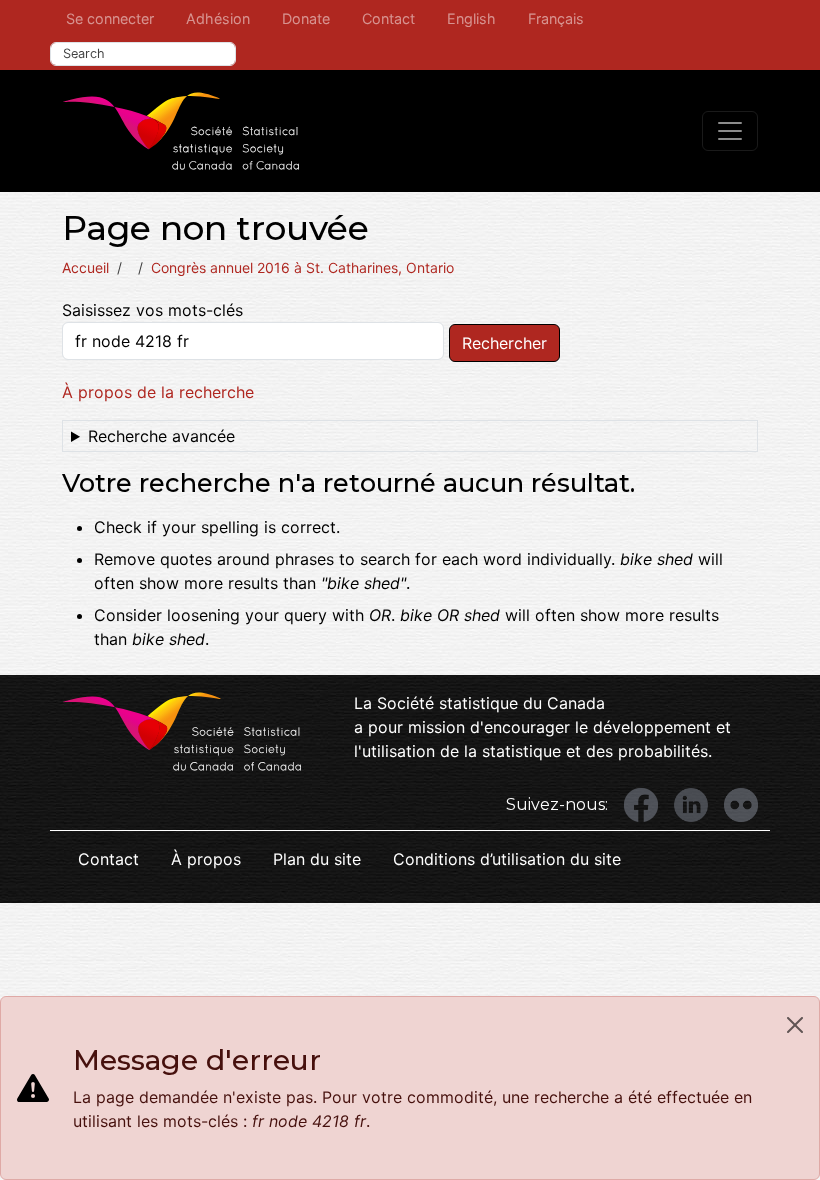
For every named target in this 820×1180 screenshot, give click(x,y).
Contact (388, 18)
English (471, 18)
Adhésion (218, 18)
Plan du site (317, 859)
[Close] (795, 1025)
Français (556, 18)
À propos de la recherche (158, 392)
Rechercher (504, 343)
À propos (206, 859)
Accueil (85, 267)
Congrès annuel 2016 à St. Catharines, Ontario (302, 267)
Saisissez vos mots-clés (152, 310)
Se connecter (110, 18)
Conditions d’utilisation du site (507, 859)
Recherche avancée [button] (161, 436)
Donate (306, 18)
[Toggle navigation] (730, 131)
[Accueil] (181, 131)
